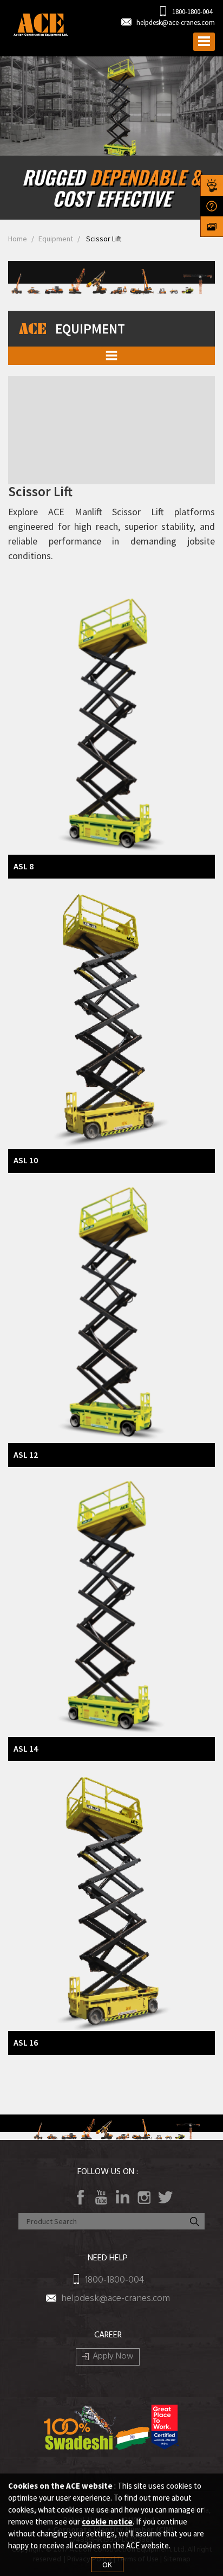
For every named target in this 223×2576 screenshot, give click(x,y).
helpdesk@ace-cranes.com (176, 23)
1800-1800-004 (191, 12)
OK (107, 2565)
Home (18, 239)
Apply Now (113, 2357)
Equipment (56, 239)
